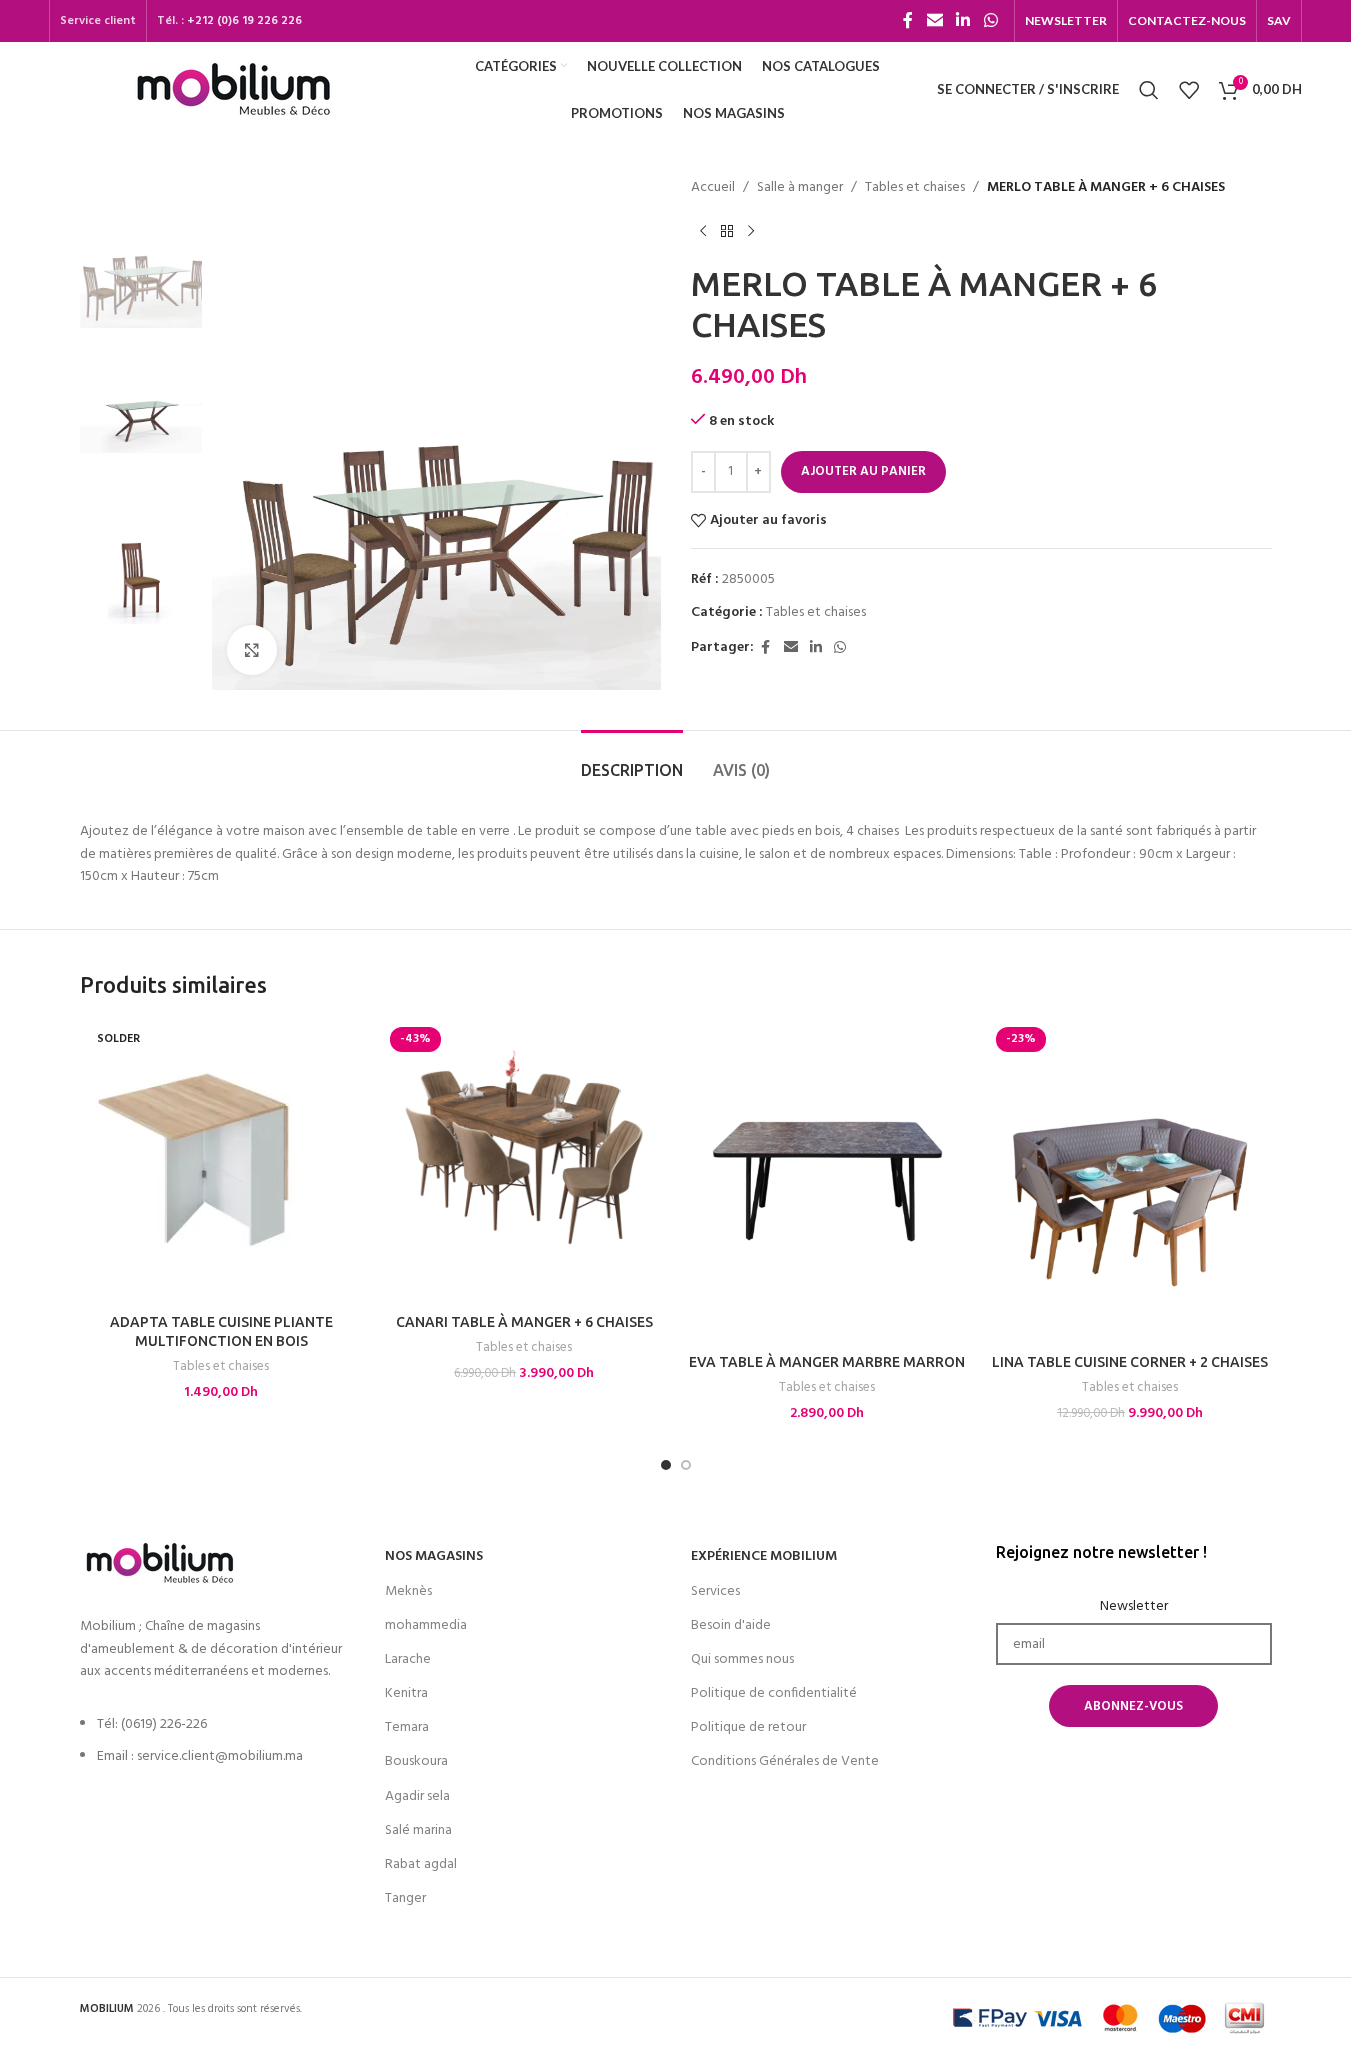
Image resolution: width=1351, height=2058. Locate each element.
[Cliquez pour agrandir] (252, 650)
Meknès (408, 1591)
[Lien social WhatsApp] (990, 21)
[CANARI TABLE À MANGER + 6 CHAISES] (524, 1161)
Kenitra (406, 1693)
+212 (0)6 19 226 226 (244, 21)
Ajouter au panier (863, 471)
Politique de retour (748, 1727)
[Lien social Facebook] (908, 21)
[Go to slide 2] (686, 1465)
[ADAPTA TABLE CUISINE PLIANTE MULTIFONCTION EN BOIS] (221, 1161)
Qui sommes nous (742, 1659)
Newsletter (1134, 1607)
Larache (408, 1659)
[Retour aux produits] (727, 231)
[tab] (632, 760)
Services (715, 1591)
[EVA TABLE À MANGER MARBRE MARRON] (827, 1181)
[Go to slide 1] (666, 1465)
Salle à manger (800, 188)
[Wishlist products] (1189, 90)
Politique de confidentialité (774, 1693)
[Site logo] (233, 89)
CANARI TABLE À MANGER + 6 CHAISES (524, 1322)
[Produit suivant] (751, 231)
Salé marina (418, 1830)
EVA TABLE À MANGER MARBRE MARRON (827, 1362)
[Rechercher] (1149, 90)
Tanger (405, 1898)
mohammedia (426, 1625)
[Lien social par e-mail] (934, 21)
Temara (407, 1727)
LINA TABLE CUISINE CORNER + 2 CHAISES (1130, 1362)
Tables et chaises (915, 188)
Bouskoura (416, 1761)
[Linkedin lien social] (963, 21)
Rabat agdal (421, 1864)
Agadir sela (417, 1796)
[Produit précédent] (703, 231)
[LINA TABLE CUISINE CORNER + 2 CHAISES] (1130, 1181)
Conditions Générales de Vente (785, 1761)
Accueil (713, 188)
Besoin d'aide (731, 1625)
